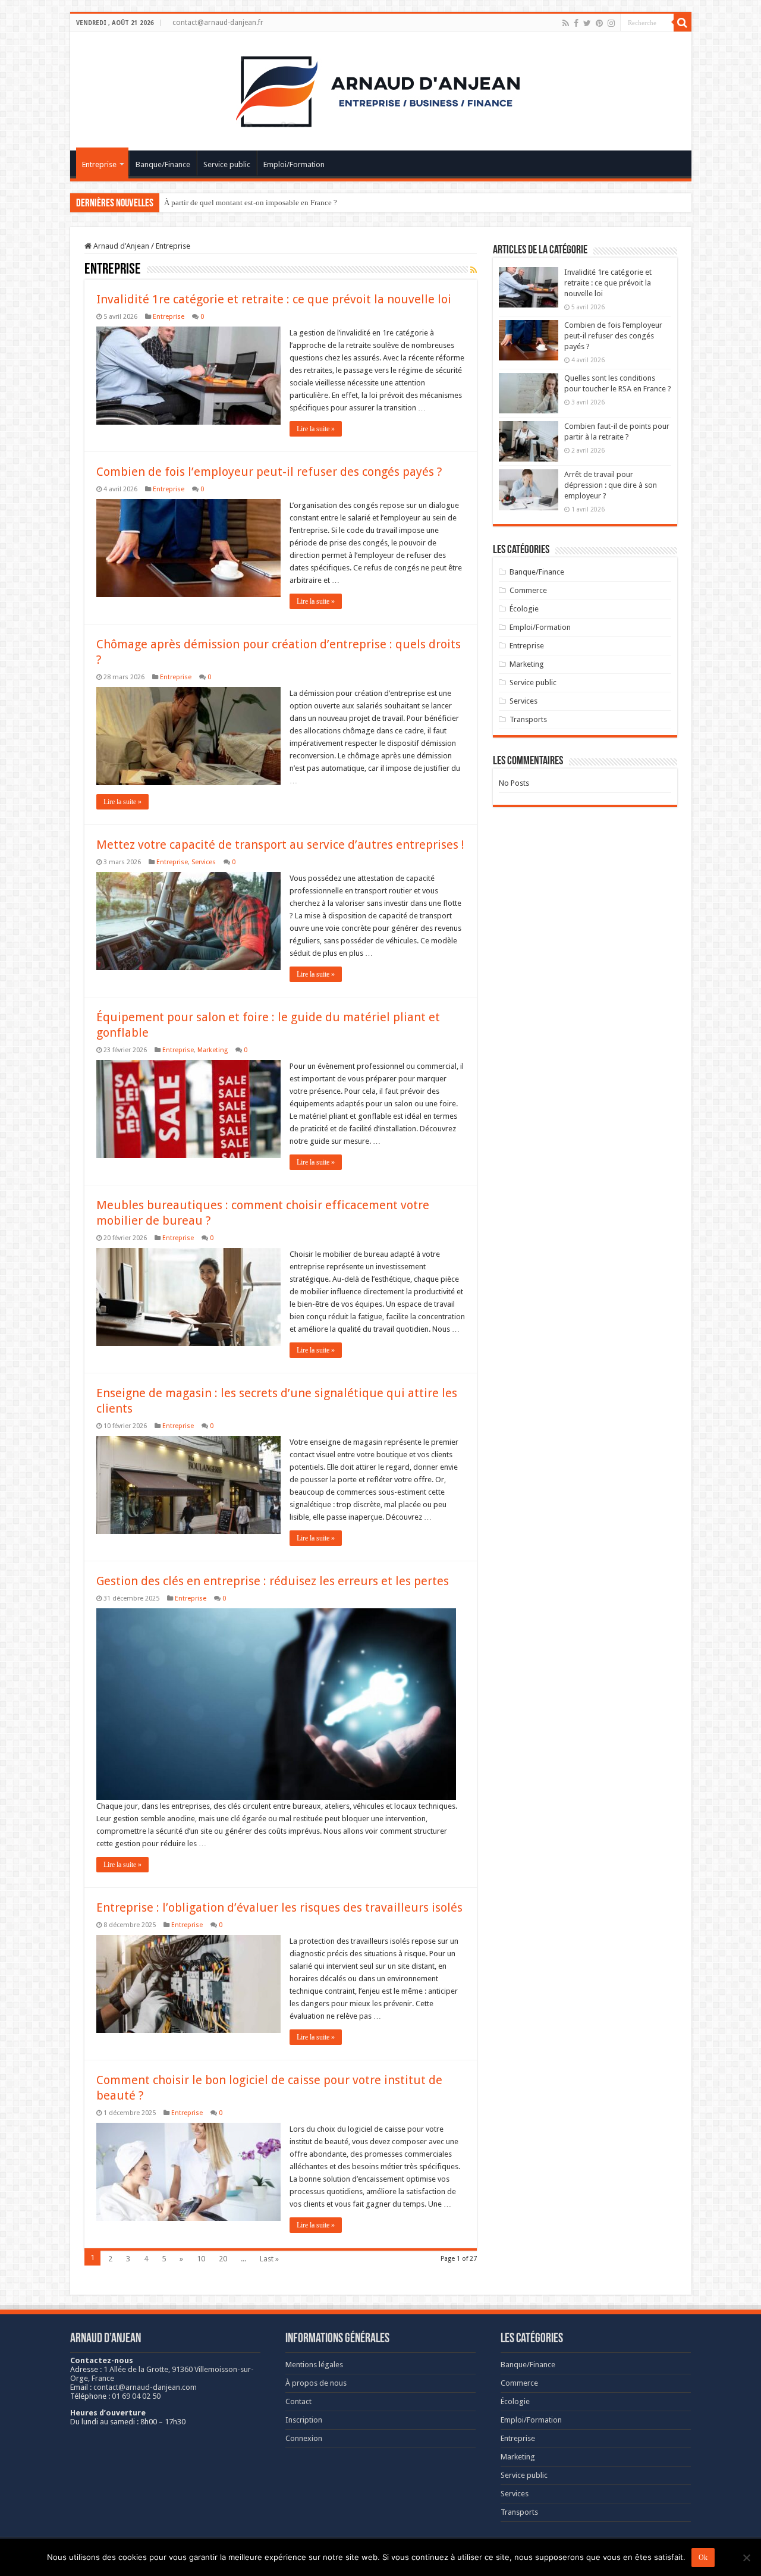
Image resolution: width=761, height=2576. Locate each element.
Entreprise (99, 164)
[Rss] (566, 23)
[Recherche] (683, 23)
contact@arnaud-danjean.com (145, 2387)
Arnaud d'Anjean (120, 246)
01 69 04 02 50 (136, 2396)
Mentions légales (314, 2365)
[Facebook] (576, 23)
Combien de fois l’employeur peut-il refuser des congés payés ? (269, 472)
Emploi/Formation (294, 164)
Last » (269, 2259)
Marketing (213, 1050)
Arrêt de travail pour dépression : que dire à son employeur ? (611, 485)
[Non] (746, 2558)
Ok (703, 2558)
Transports (528, 719)
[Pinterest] (599, 23)
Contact (298, 2401)
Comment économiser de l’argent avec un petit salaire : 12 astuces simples (283, 203)
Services (204, 862)
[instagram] (611, 23)
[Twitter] (587, 23)
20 (223, 2259)
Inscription (304, 2420)
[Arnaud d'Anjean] (380, 89)
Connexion (304, 2438)
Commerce (528, 590)
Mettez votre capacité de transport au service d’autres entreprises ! (280, 845)
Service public (227, 164)
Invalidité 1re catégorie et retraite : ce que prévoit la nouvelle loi (274, 299)
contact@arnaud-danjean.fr (218, 23)
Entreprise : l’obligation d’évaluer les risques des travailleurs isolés (279, 1907)
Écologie (524, 609)
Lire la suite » (316, 429)
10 (201, 2259)
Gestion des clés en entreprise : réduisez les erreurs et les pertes (273, 1581)
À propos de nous (316, 2383)
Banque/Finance (163, 164)
